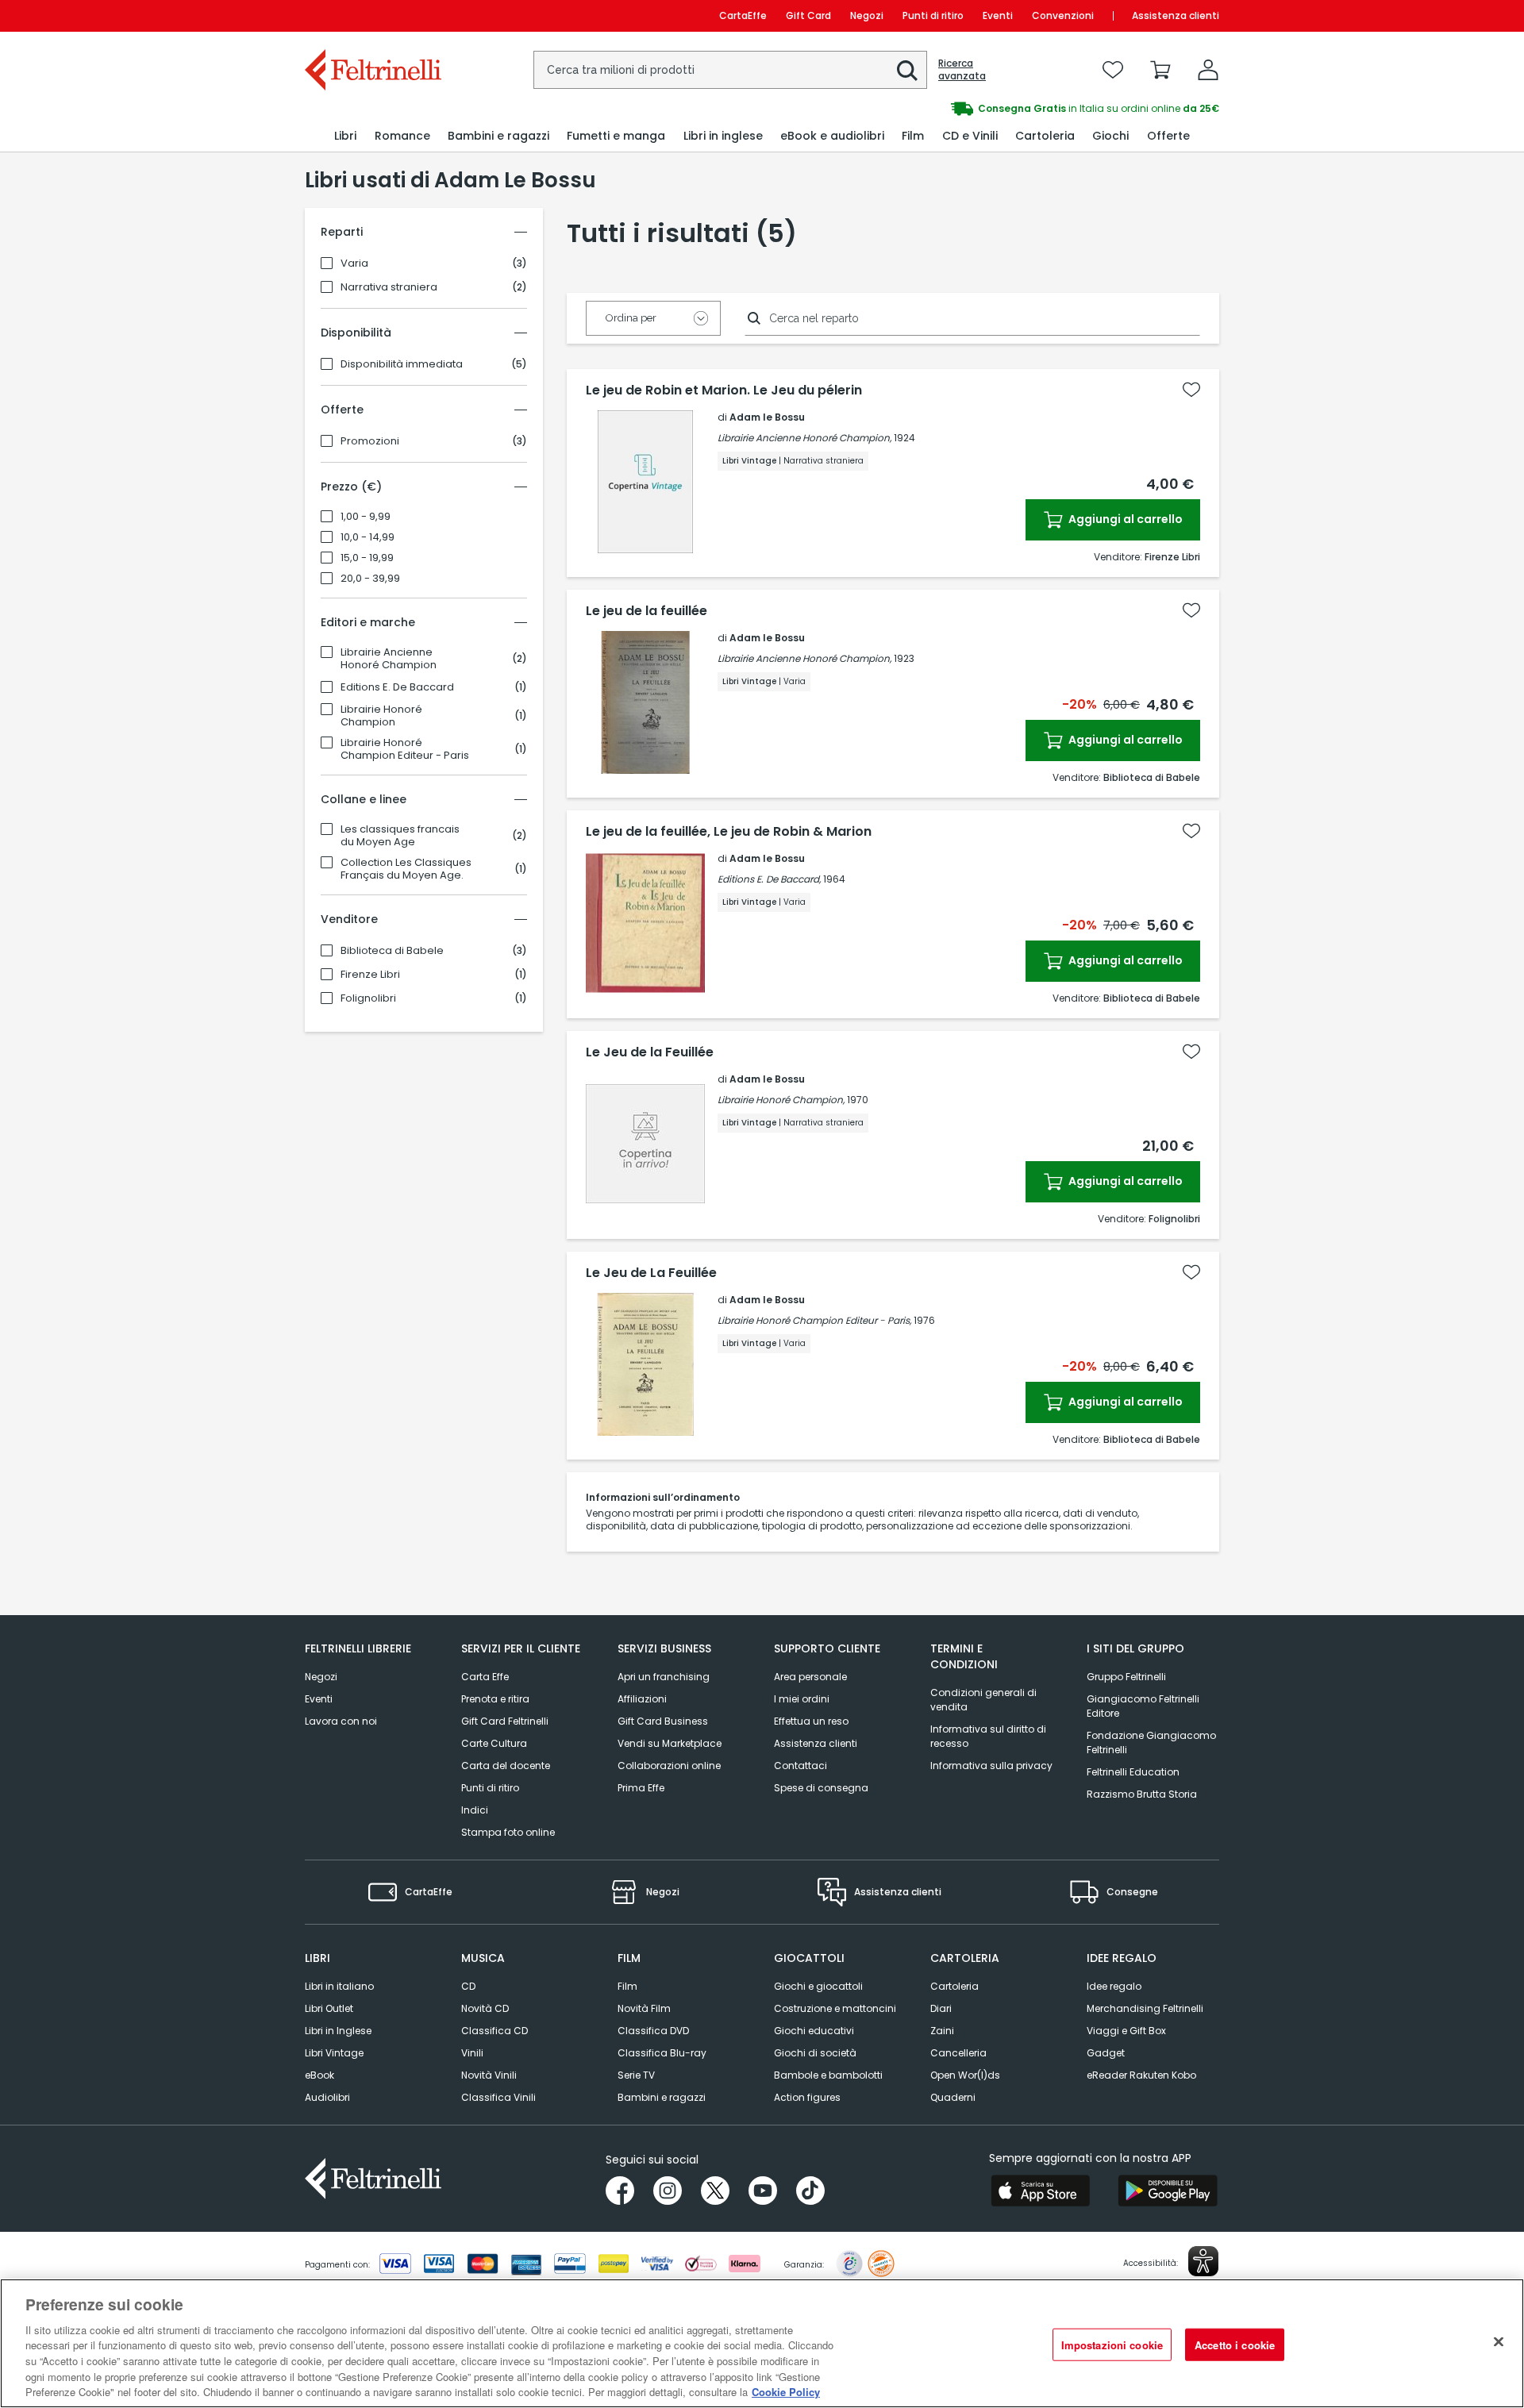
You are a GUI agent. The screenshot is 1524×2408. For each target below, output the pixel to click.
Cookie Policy (786, 2392)
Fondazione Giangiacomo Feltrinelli (1151, 1743)
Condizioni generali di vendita (983, 1700)
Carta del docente (506, 1766)
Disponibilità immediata (402, 364)
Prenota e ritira (495, 1699)
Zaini (942, 2031)
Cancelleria (958, 2053)
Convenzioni (1063, 15)
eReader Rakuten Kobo (1141, 2075)
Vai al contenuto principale (372, 15)
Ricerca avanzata (962, 70)
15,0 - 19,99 (367, 558)
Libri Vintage (334, 2053)
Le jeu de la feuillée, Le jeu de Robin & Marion (729, 832)
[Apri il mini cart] (1160, 70)
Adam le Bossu (767, 417)
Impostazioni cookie (1112, 2344)
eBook (319, 2075)
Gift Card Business (663, 1721)
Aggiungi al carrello (1124, 519)
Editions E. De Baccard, (769, 879)
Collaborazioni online (669, 1766)
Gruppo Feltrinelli (1126, 1677)
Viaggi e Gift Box (1126, 2031)
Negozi (867, 15)
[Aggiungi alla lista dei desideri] (1191, 390)
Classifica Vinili (498, 2097)
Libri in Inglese (338, 2031)
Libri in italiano (339, 1986)
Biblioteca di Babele (392, 951)
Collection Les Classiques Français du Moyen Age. (406, 869)
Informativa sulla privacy (991, 1766)
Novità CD (485, 2008)
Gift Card (808, 15)
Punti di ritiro (933, 15)
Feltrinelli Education (1133, 1772)
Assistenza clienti (1176, 15)
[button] (907, 71)
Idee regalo (1114, 1986)
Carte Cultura (494, 1743)
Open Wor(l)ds (965, 2075)
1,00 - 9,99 (366, 517)
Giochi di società (815, 2053)
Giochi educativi (814, 2031)
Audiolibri (327, 2097)
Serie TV (636, 2075)
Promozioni (370, 441)
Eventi (998, 15)
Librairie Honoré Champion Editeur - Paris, (814, 1320)
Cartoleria (954, 1986)
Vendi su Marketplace (670, 1743)
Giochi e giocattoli (818, 1986)
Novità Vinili (489, 2075)
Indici (475, 1810)
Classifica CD (495, 2031)
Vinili (472, 2053)
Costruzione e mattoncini (835, 2008)
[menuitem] (345, 136)
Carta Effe (485, 1677)
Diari (941, 2008)
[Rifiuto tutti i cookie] (1499, 2341)
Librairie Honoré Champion (381, 716)
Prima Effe (641, 1788)
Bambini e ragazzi (662, 2097)
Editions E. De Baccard (397, 687)
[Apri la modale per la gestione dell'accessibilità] (1203, 2261)
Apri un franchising (664, 1677)
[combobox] (730, 70)
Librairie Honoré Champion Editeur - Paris (405, 749)
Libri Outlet (329, 2008)
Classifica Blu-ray (662, 2053)
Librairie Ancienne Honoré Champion (389, 659)
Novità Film (644, 2008)
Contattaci (800, 1766)
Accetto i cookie (1235, 2344)
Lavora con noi (341, 1721)
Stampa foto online (508, 1832)
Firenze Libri (370, 975)
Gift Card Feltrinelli (505, 1721)
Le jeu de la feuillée (647, 611)
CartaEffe (743, 15)
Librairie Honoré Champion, (781, 1100)
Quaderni (953, 2097)
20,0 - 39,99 (370, 579)
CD (468, 1986)
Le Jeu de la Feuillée (650, 1052)
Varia (354, 263)
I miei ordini (802, 1699)
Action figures (807, 2097)
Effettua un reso (811, 1721)
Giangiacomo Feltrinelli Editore (1143, 1706)
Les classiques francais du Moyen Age (400, 836)
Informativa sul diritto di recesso (988, 1736)
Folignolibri (368, 998)
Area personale (810, 1677)
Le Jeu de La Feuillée (651, 1273)
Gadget (1106, 2053)
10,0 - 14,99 (368, 537)
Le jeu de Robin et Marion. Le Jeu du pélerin (724, 390)
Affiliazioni (642, 1699)
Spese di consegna (821, 1788)
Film (627, 1986)
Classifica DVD (653, 2031)
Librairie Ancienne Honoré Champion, (804, 438)
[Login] (1208, 70)
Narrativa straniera (389, 287)
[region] (762, 2343)
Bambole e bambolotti (828, 2075)
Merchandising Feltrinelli (1145, 2008)
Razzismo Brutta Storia (1142, 1794)
